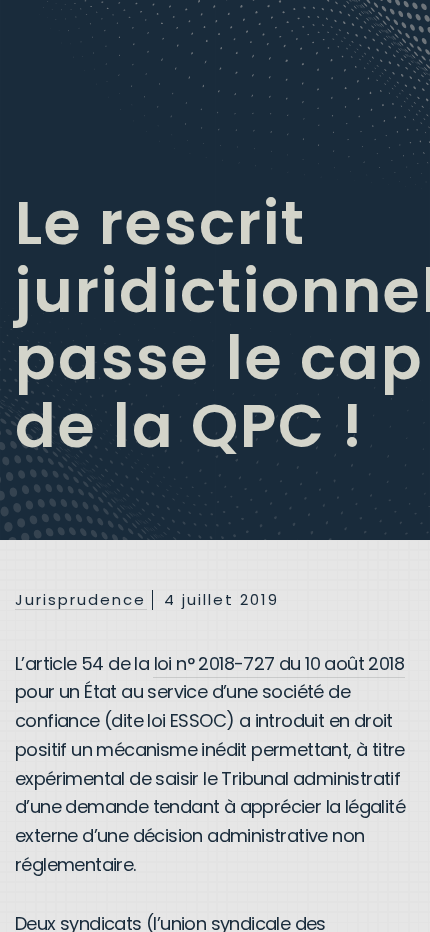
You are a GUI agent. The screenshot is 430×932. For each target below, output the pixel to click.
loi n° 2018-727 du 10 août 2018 (279, 663)
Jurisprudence (80, 600)
